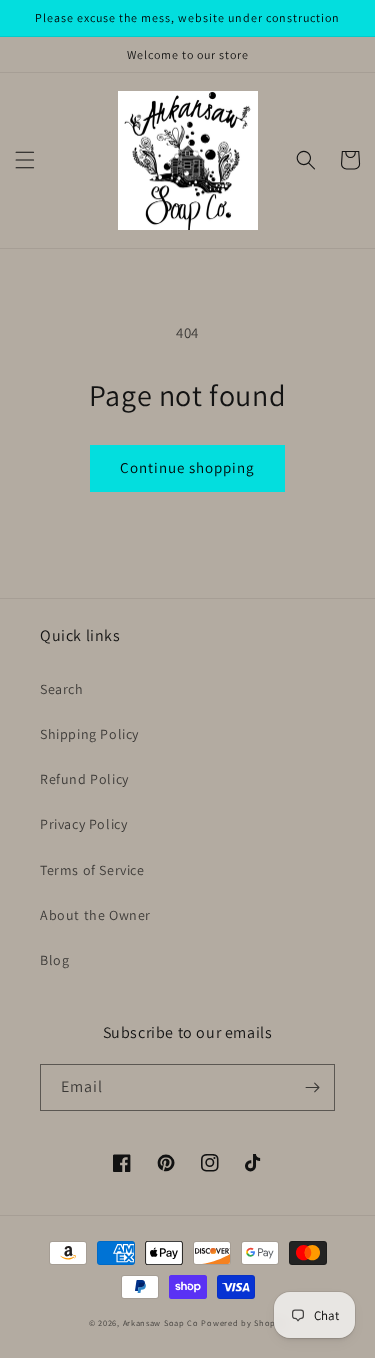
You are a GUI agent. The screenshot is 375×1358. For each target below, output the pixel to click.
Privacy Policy (83, 824)
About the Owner (95, 915)
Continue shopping (187, 467)
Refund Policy (84, 779)
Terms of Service (92, 870)
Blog (54, 960)
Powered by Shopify (243, 1322)
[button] (25, 160)
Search (62, 689)
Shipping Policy (89, 734)
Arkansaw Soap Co (161, 1322)
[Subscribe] (312, 1087)
